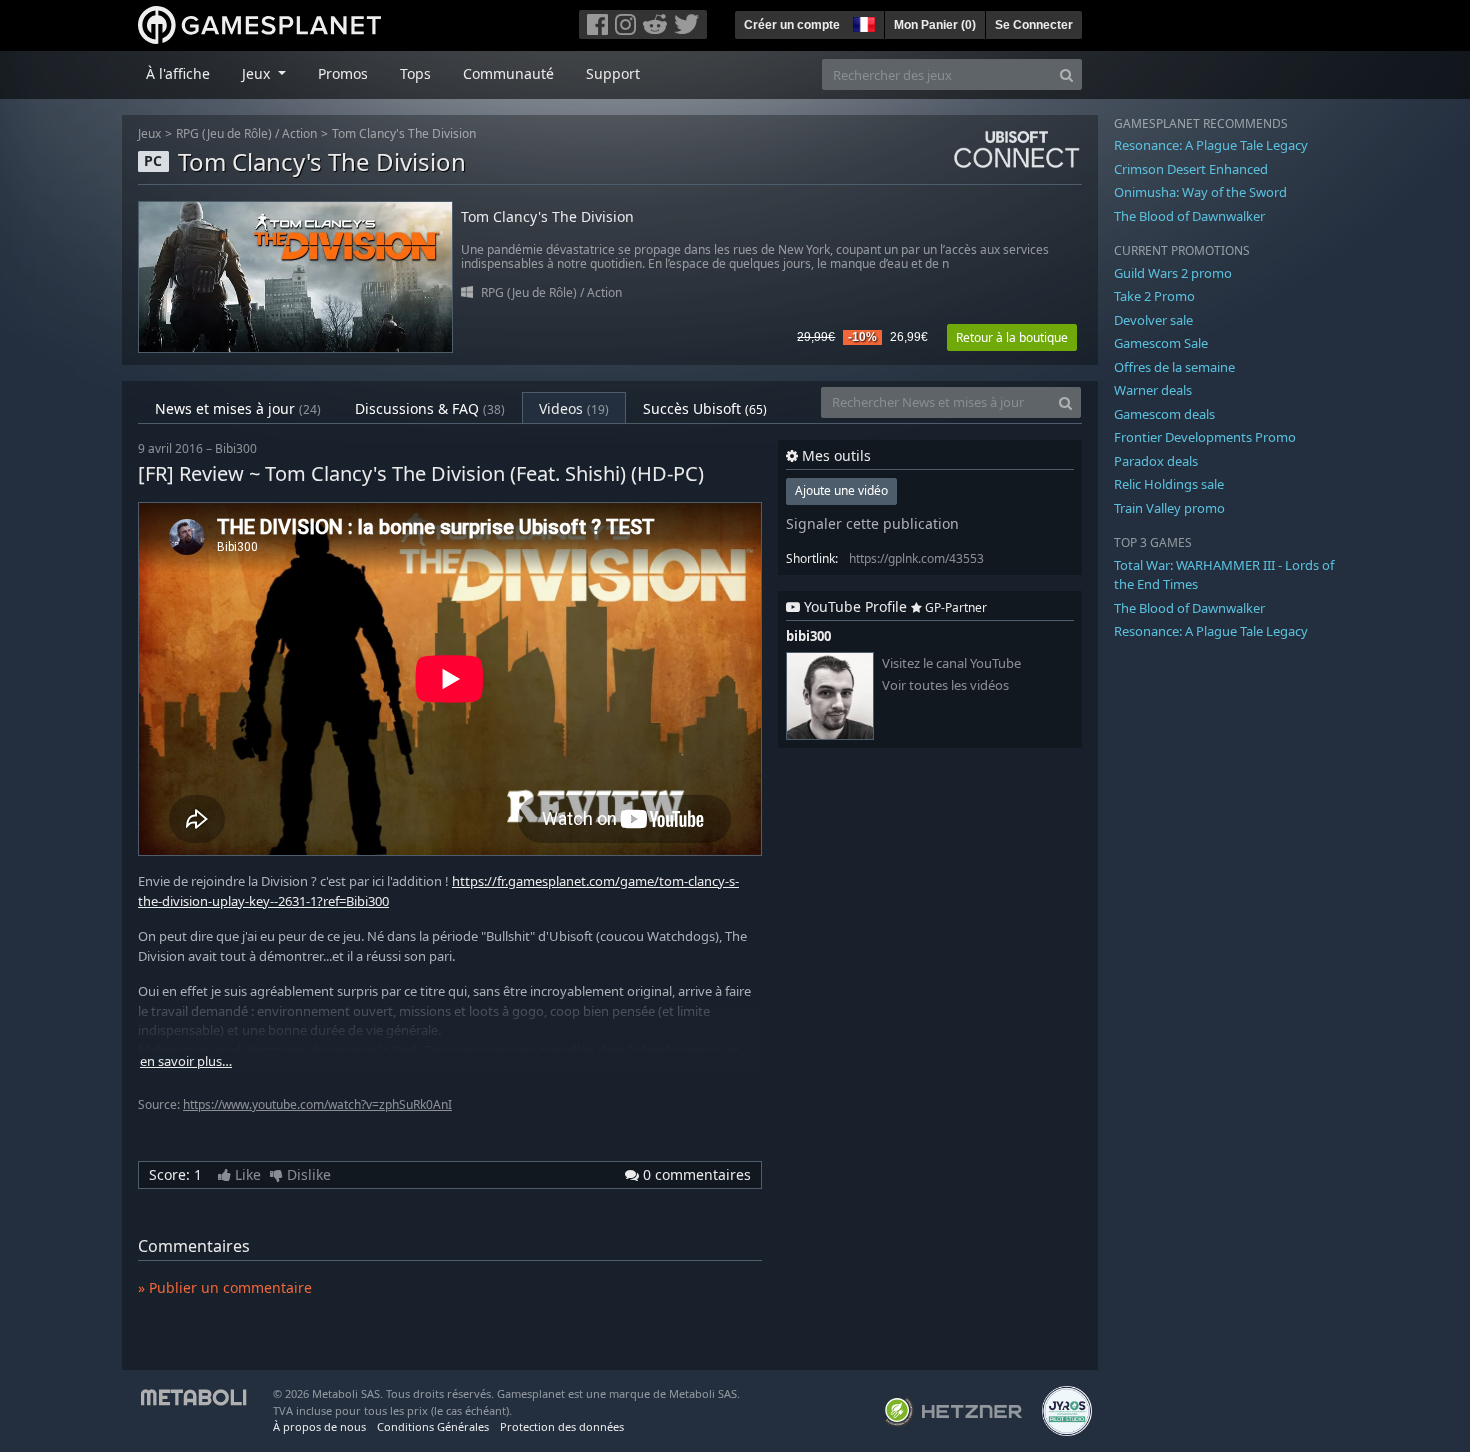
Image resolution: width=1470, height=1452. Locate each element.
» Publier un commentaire (225, 1287)
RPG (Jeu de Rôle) (224, 133)
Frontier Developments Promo (1205, 437)
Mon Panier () (935, 25)
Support (613, 73)
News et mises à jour (238, 408)
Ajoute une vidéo (841, 490)
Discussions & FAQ (430, 408)
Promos (343, 73)
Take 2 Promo (1154, 296)
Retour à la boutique (1012, 337)
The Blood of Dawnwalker (1189, 216)
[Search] (1066, 74)
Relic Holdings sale (1169, 484)
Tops (415, 73)
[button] (862, 22)
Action (299, 133)
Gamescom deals (1164, 414)
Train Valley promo (1169, 508)
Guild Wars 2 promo (1173, 273)
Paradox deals (1156, 461)
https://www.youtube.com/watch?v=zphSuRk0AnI (317, 1104)
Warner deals (1153, 390)
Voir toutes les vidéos (945, 685)
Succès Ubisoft (705, 408)
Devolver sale (1153, 320)
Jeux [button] (258, 73)
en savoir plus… (186, 1061)
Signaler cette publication (872, 523)
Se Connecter (1034, 25)
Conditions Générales (433, 1426)
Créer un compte (792, 25)
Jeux (149, 133)
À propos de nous (319, 1426)
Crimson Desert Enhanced (1191, 169)
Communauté (508, 73)
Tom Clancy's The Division (404, 133)
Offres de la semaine (1174, 367)
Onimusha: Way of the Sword (1200, 192)
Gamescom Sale (1161, 343)
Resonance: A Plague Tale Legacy (1211, 145)
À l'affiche (178, 73)
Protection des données (562, 1426)
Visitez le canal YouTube (951, 663)
